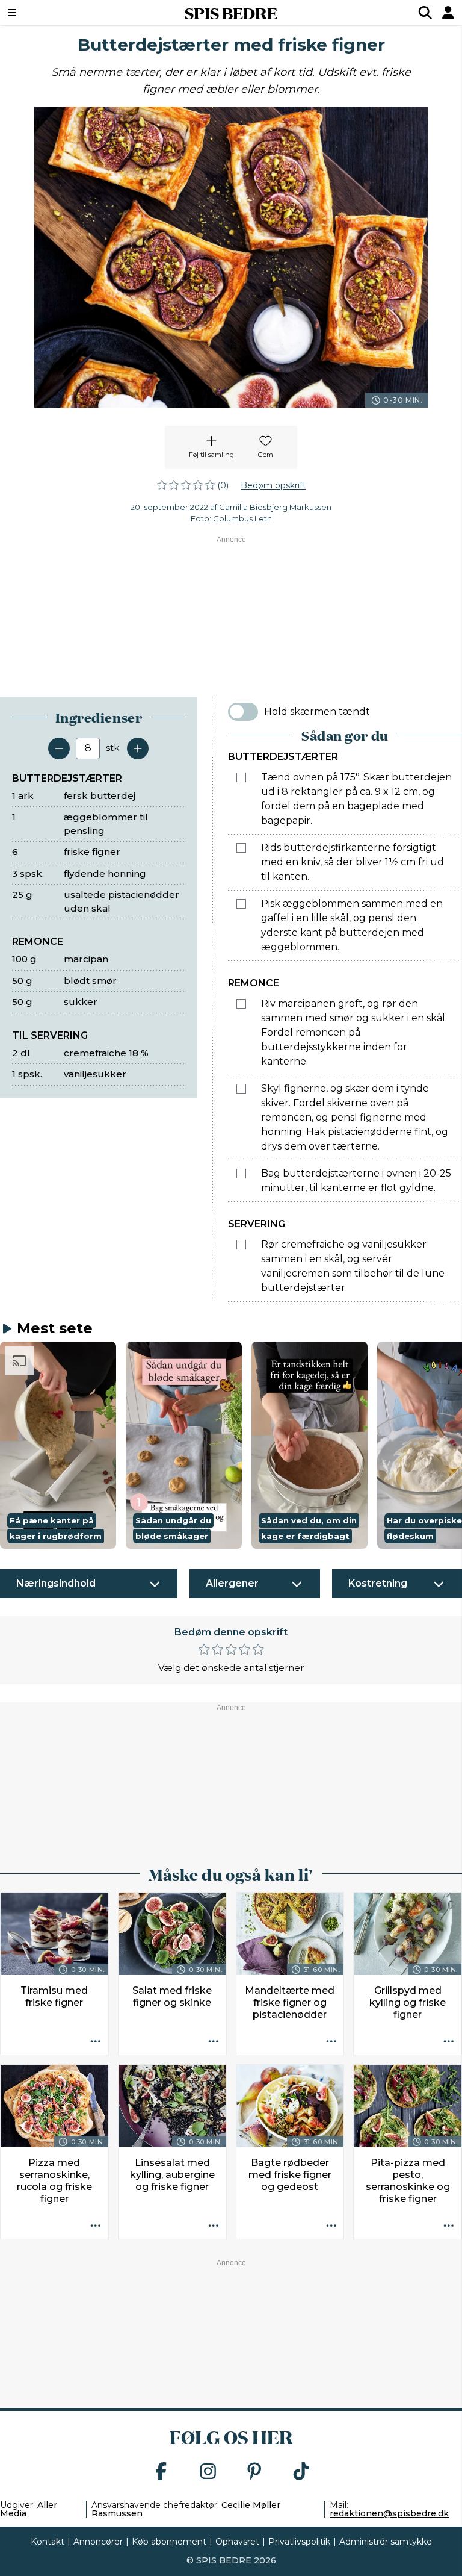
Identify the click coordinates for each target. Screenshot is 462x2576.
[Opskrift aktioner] (96, 2042)
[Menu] (51, 13)
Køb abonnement (169, 2542)
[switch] (243, 712)
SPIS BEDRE (231, 13)
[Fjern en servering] (59, 748)
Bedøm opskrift (273, 485)
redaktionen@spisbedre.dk (389, 2513)
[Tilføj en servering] (138, 748)
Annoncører (98, 2542)
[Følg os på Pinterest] (254, 2472)
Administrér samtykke (386, 2542)
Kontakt (48, 2542)
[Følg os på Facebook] (161, 2472)
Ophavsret (237, 2542)
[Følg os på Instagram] (208, 2472)
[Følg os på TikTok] (301, 2472)
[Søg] (425, 13)
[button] (58, 1445)
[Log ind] (448, 13)
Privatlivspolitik (299, 2542)
